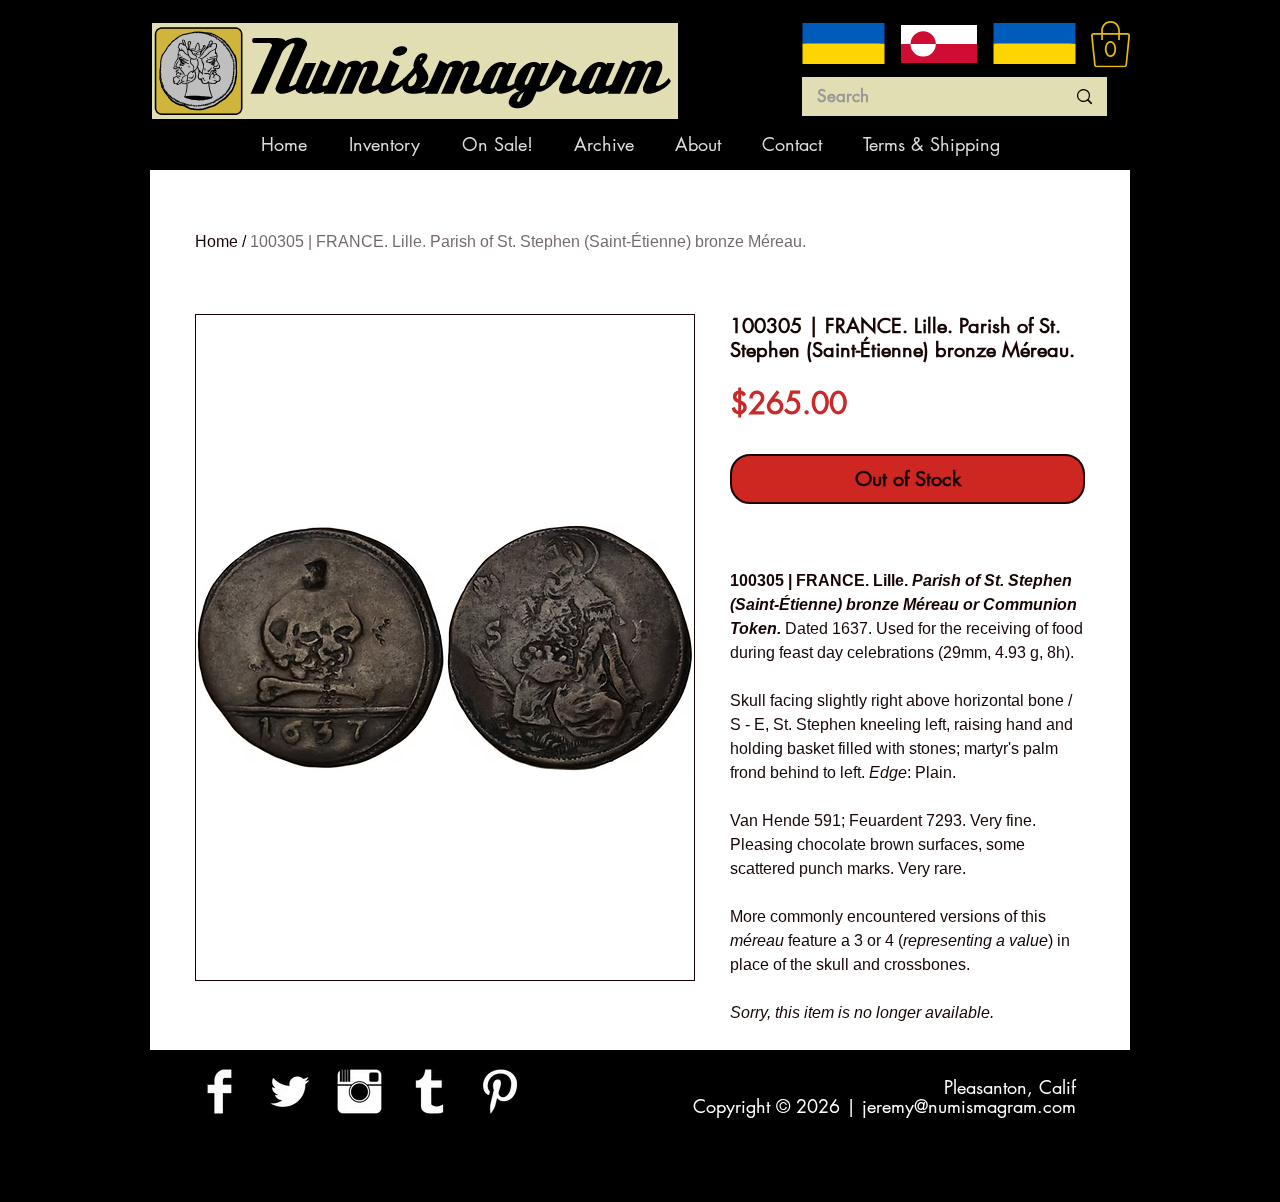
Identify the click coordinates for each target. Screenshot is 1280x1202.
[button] (1110, 44)
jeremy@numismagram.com (969, 1106)
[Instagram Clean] (359, 1091)
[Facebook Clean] (219, 1091)
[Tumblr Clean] (429, 1091)
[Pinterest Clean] (499, 1091)
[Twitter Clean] (289, 1091)
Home (216, 241)
